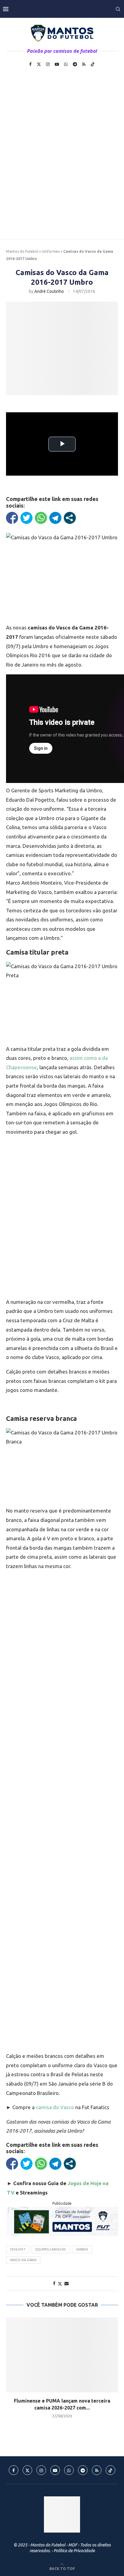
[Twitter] (39, 64)
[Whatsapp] (66, 64)
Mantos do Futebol (22, 251)
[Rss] (84, 64)
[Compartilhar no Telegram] (55, 518)
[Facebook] (30, 64)
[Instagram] (48, 64)
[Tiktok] (93, 64)
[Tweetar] (26, 518)
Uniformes (51, 251)
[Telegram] (75, 64)
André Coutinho (49, 291)
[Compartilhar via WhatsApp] (41, 518)
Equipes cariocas (51, 2249)
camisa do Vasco (56, 2107)
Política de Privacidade (74, 2551)
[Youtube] (57, 64)
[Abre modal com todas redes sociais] (70, 518)
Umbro (82, 2249)
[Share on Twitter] (60, 2284)
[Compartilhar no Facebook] (12, 518)
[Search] (118, 9)
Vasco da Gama (23, 2260)
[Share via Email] (67, 2283)
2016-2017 (18, 2249)
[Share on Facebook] (54, 2283)
